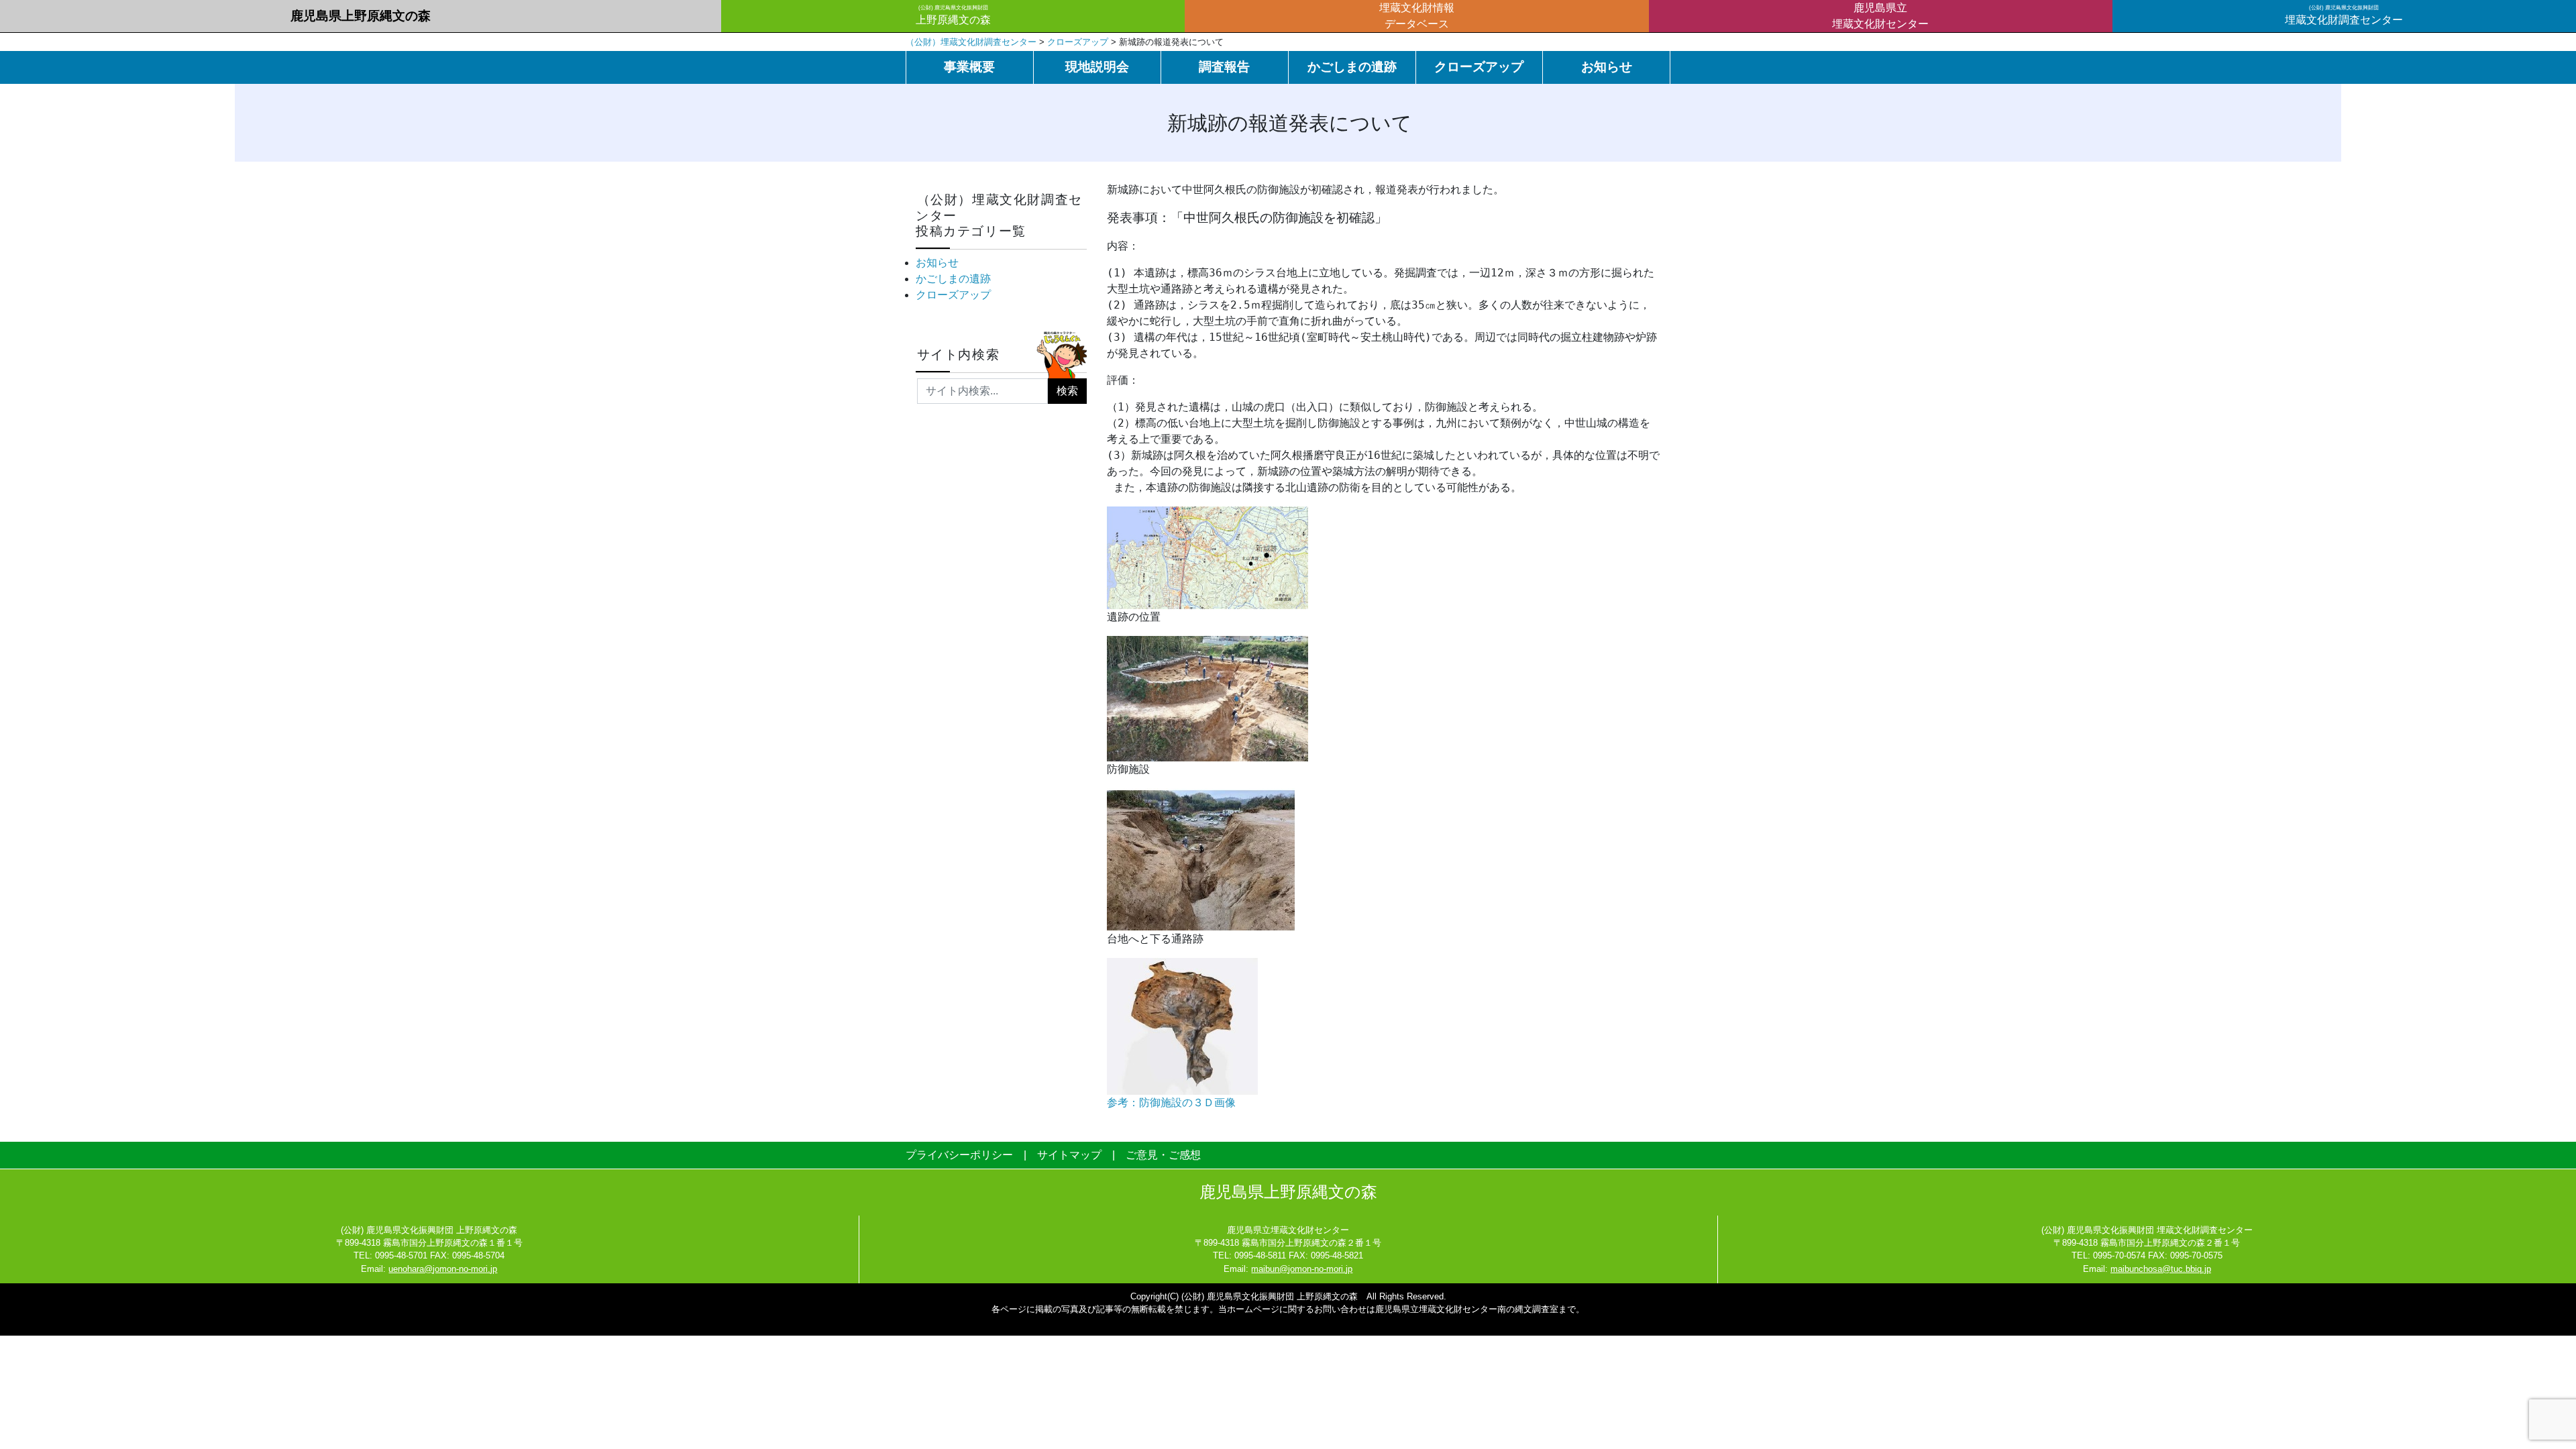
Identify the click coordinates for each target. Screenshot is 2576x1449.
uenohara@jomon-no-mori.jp (443, 1269)
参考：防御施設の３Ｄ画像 (1171, 1103)
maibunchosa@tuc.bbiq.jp (2161, 1269)
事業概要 (969, 67)
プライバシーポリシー (959, 1155)
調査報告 (1224, 67)
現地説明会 (1097, 67)
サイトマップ (1069, 1155)
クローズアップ (1479, 67)
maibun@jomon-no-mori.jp (1302, 1269)
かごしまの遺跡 (1352, 67)
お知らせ (1607, 67)
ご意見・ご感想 (1163, 1155)
